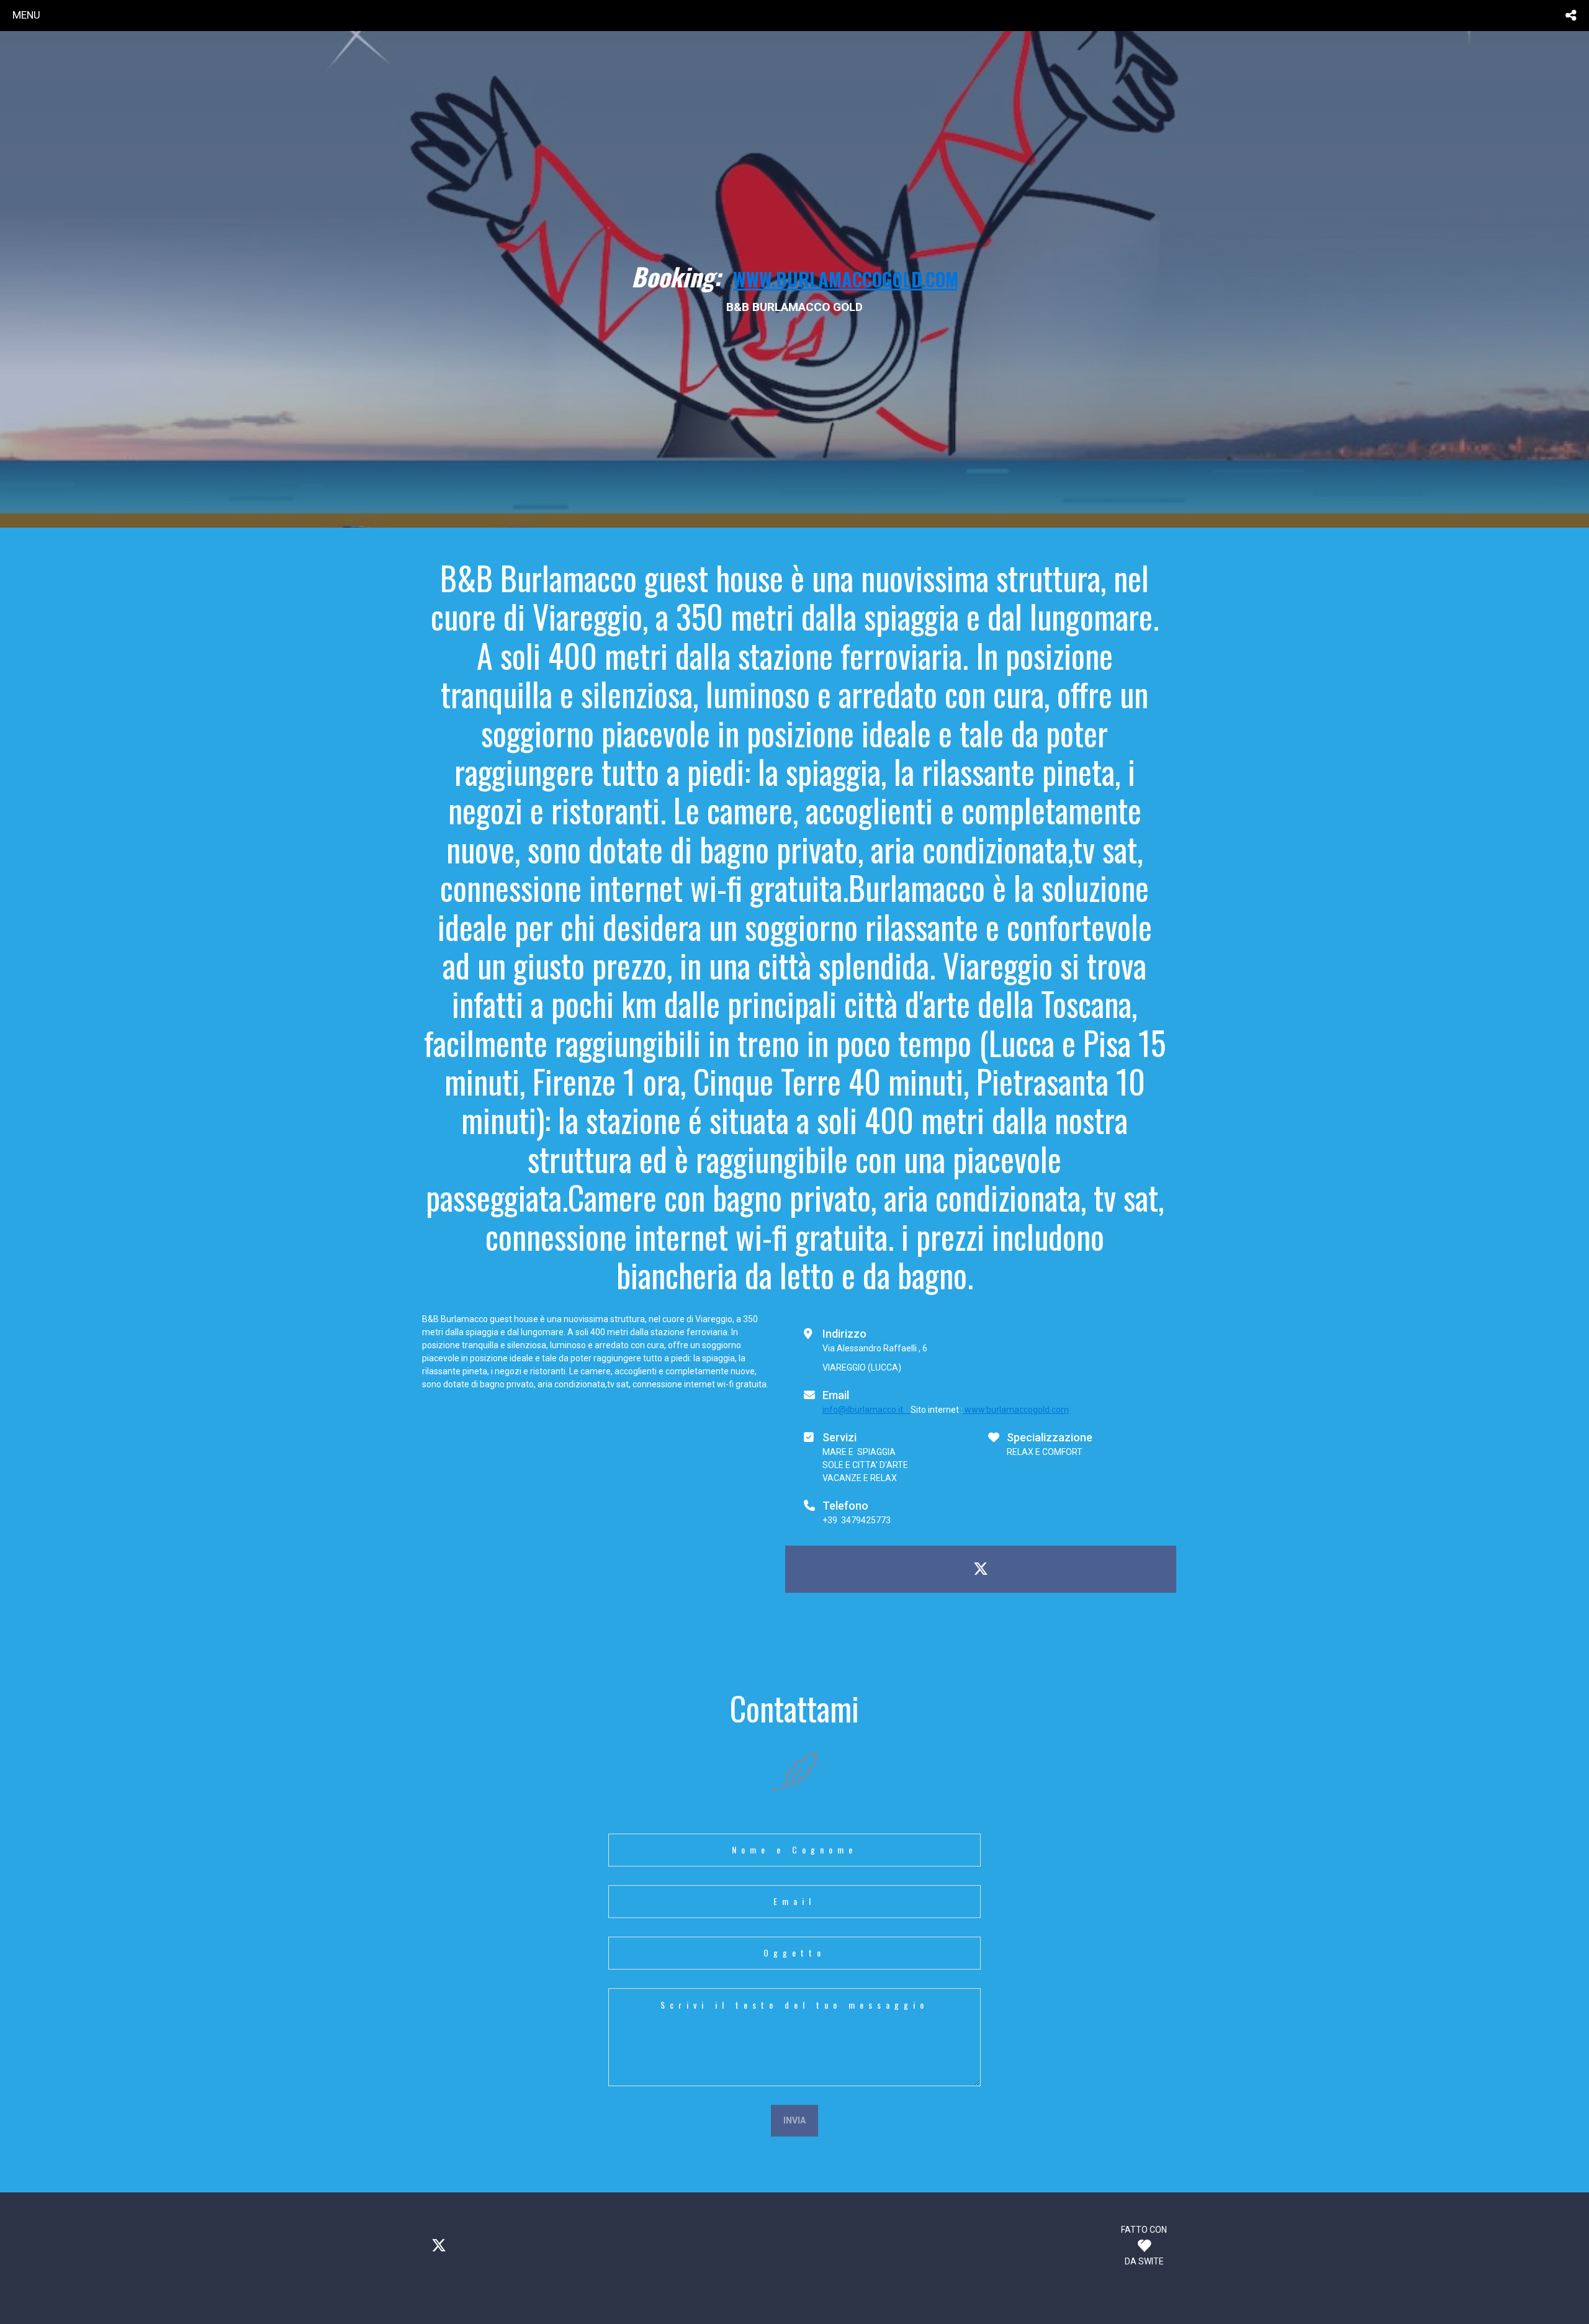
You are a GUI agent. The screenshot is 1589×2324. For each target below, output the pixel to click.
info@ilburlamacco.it (867, 1410)
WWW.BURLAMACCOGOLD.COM (846, 279)
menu (26, 15)
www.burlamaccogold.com (1016, 1410)
